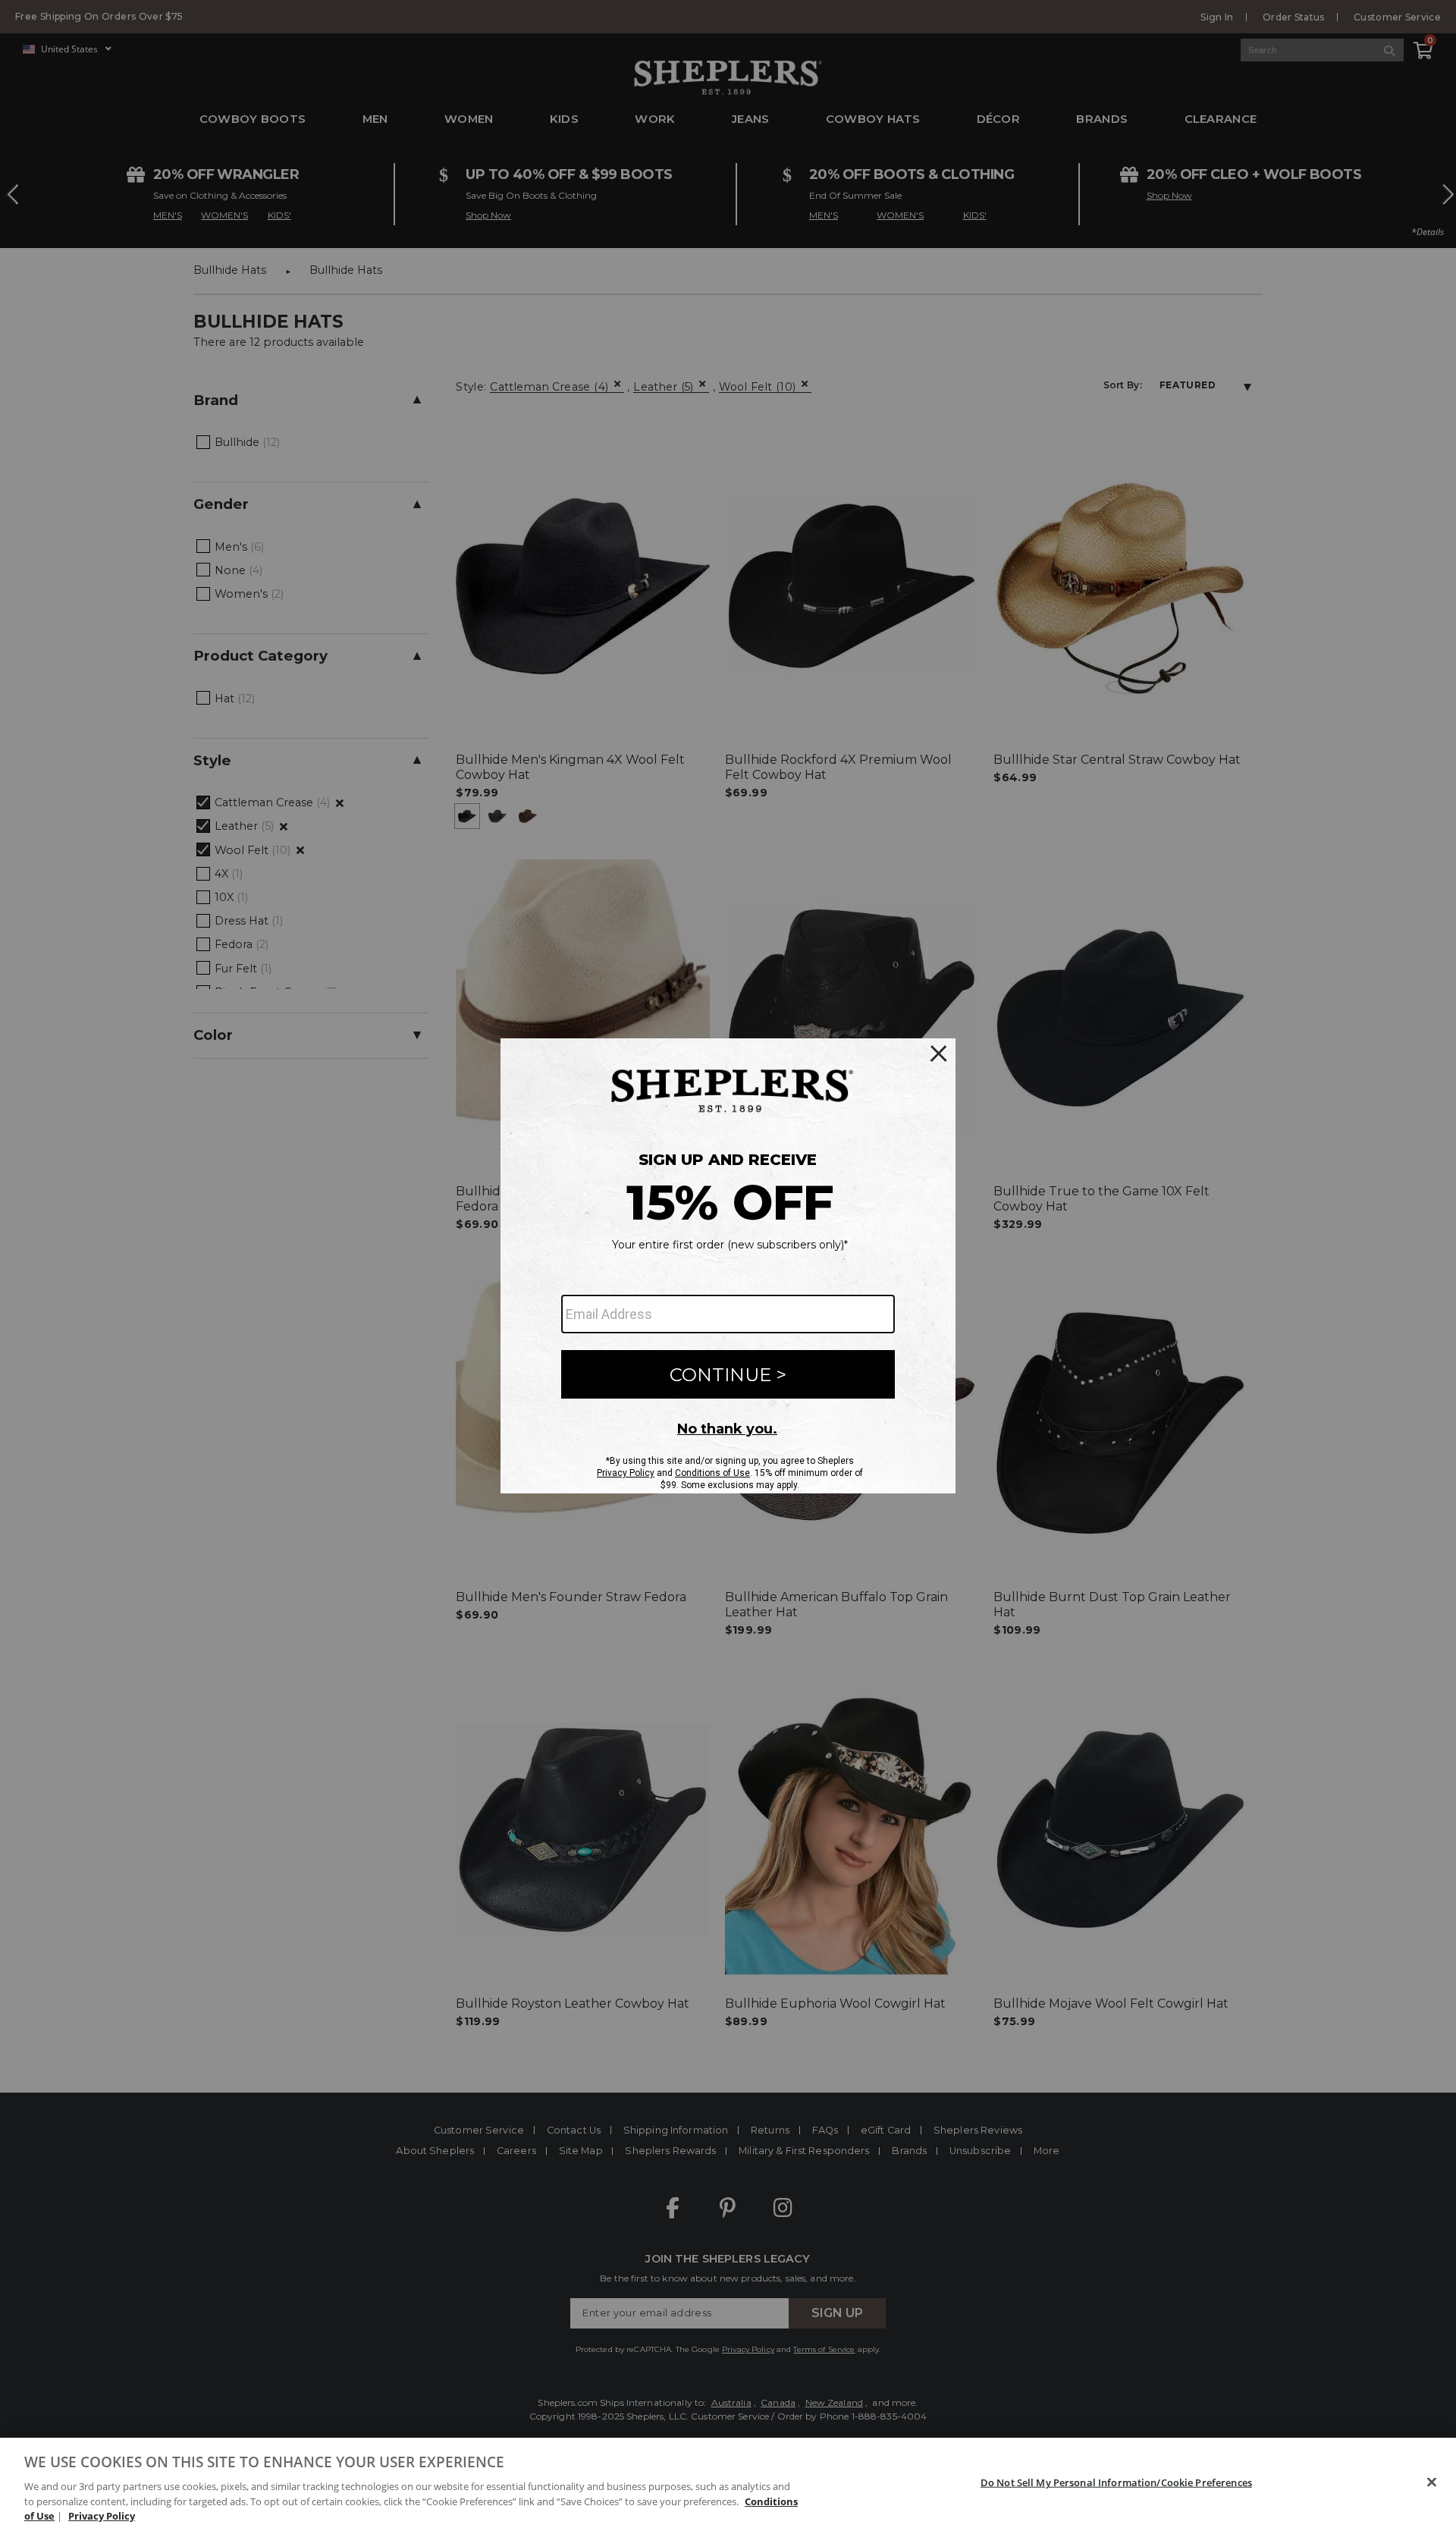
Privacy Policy (102, 2515)
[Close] (1432, 2482)
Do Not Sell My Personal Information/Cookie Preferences (1116, 2482)
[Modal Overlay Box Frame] (728, 1266)
